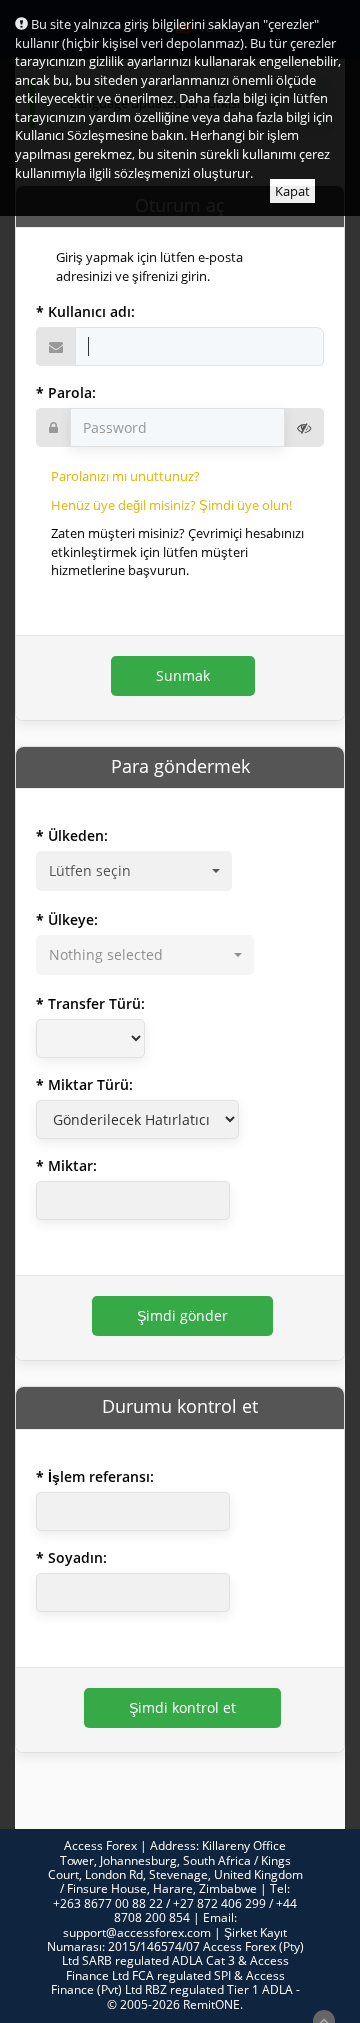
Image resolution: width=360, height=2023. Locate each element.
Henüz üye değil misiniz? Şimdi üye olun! (171, 505)
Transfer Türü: (96, 1003)
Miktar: (72, 1165)
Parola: (72, 392)
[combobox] (134, 871)
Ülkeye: (73, 919)
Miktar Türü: (90, 1084)
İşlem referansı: (101, 1476)
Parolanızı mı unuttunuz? (125, 476)
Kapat (292, 191)
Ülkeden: (78, 835)
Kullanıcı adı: (91, 311)
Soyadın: (77, 1557)
